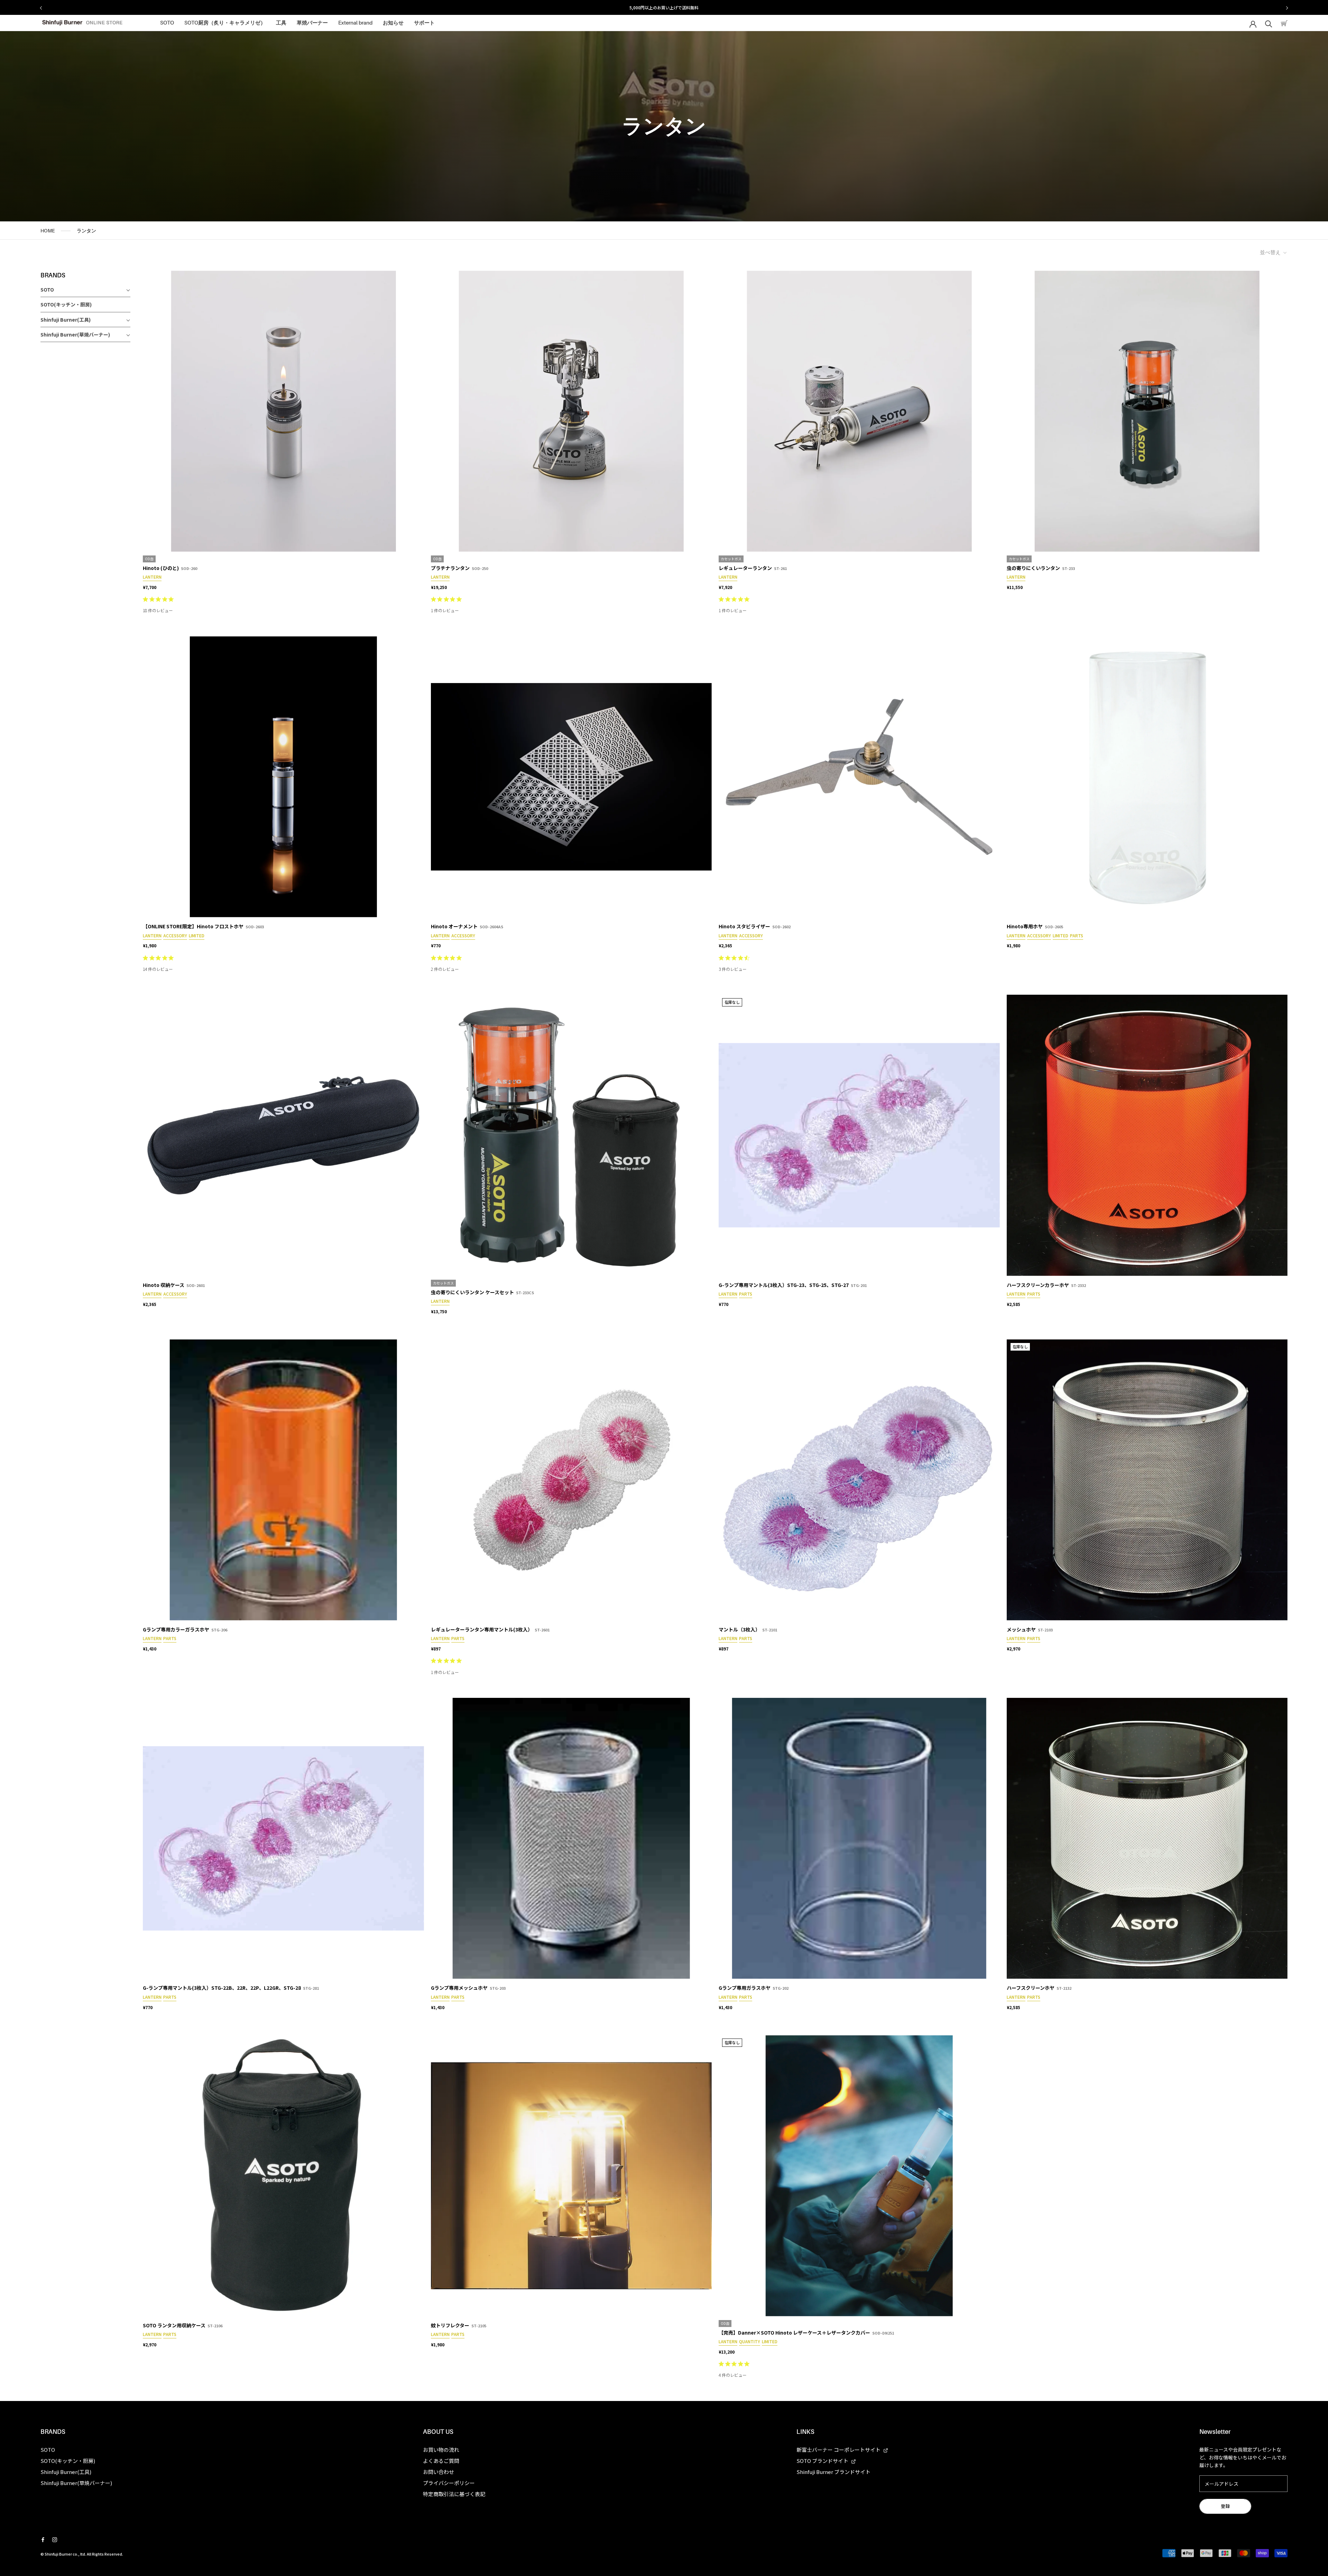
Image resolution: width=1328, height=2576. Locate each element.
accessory (175, 935)
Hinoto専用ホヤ (1025, 926)
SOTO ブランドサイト (823, 2461)
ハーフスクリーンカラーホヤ (1038, 1285)
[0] (1284, 23)
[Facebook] (43, 2539)
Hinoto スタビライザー (744, 926)
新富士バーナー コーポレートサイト (839, 2450)
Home (48, 231)
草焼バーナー (312, 23)
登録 (1225, 2506)
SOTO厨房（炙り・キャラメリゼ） (225, 23)
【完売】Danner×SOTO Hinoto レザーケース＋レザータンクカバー (794, 2333)
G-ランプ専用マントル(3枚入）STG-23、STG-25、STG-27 (784, 1285)
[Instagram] (55, 2539)
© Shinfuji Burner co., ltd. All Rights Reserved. (82, 2554)
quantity (750, 2341)
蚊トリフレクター (450, 2325)
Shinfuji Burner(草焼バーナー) (75, 334)
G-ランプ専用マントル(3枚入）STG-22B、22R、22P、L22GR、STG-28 (222, 1988)
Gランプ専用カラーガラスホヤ (176, 1629)
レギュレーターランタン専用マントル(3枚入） (482, 1629)
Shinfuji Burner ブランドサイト (833, 2472)
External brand (355, 23)
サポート (424, 23)
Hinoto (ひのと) (161, 568)
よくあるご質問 (441, 2461)
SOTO (167, 23)
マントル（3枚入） (739, 1629)
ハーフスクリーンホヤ (1031, 1988)
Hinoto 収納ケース (164, 1285)
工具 (281, 23)
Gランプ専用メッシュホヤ (459, 1988)
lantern (152, 577)
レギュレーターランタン (745, 568)
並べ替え (1271, 252)
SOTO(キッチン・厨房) (66, 304)
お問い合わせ (439, 2472)
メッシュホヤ (1021, 1629)
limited (197, 935)
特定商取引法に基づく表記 (454, 2494)
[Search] (1269, 23)
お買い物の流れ (441, 2450)
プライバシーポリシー (449, 2483)
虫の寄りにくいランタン (1033, 568)
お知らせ (393, 23)
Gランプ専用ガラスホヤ (745, 1988)
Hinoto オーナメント (454, 926)
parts (1077, 935)
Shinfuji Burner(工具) (66, 320)
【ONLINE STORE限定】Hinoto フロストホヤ (193, 926)
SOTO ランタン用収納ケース (174, 2325)
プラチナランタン (450, 568)
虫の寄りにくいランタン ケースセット (472, 1292)
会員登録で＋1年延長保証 (664, 7)
